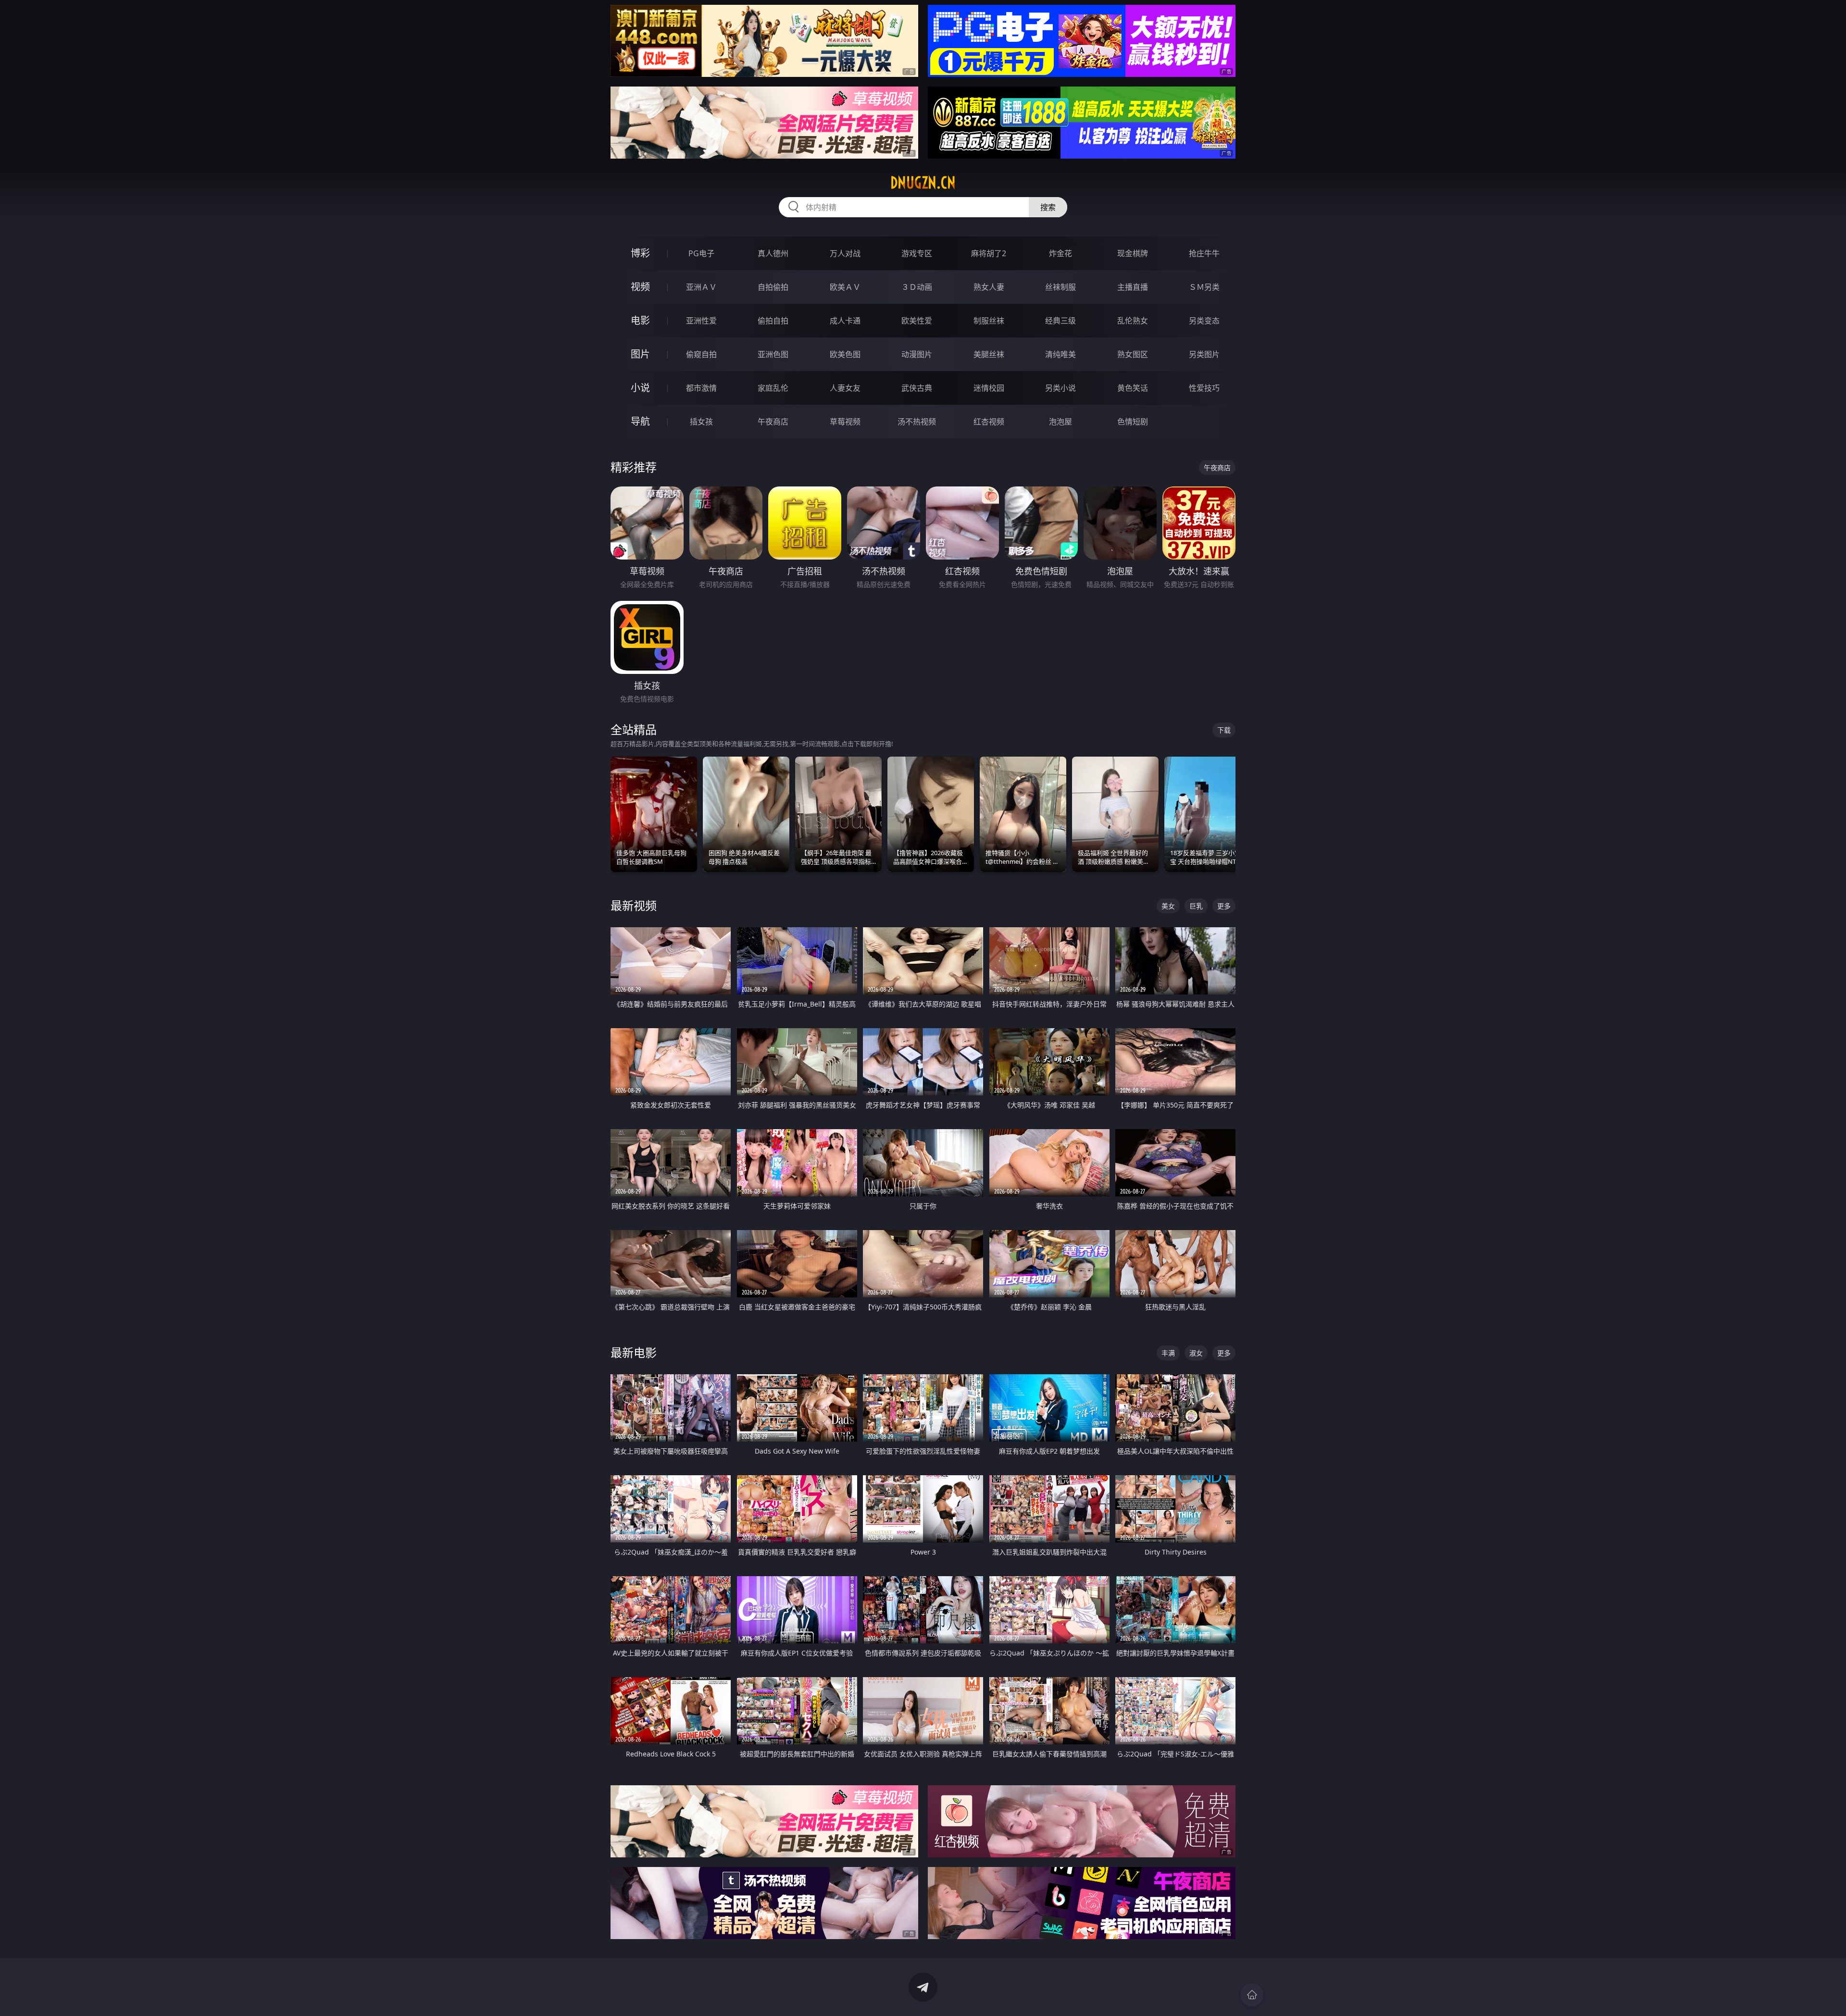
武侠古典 (917, 388)
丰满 (1168, 1353)
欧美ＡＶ (845, 287)
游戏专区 (917, 253)
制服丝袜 (989, 321)
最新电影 (634, 1352)
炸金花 (1060, 253)
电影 (640, 320)
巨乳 (1196, 906)
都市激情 (701, 388)
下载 (1224, 730)
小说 (640, 388)
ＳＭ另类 (1204, 287)
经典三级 (1060, 321)
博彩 (640, 253)
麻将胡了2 (989, 253)
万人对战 (845, 253)
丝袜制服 (1060, 287)
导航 (640, 421)
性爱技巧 (1204, 388)
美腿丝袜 (989, 354)
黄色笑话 (1133, 388)
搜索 (1048, 207)
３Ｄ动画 (917, 287)
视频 (640, 287)
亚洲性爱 (701, 321)
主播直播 (1133, 287)
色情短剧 (1133, 422)
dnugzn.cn (923, 183)
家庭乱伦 (773, 388)
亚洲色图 (773, 354)
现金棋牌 (1133, 253)
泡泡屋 (1060, 422)
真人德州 (773, 253)
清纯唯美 (1060, 354)
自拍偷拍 (773, 287)
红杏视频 (989, 422)
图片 (640, 354)
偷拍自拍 (773, 321)
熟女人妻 (989, 287)
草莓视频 (845, 422)
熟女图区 (1133, 354)
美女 (1168, 906)
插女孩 (701, 422)
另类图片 (1204, 354)
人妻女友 (845, 388)
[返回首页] (1252, 1995)
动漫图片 (917, 354)
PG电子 (701, 253)
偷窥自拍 (701, 354)
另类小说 (1060, 388)
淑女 (1196, 1353)
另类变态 (1204, 321)
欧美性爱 (917, 321)
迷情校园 (989, 388)
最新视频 (634, 905)
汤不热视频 (917, 422)
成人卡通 (845, 321)
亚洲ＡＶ (701, 287)
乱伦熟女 (1133, 321)
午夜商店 (773, 422)
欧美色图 (845, 354)
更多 (1224, 906)
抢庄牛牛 (1204, 253)
